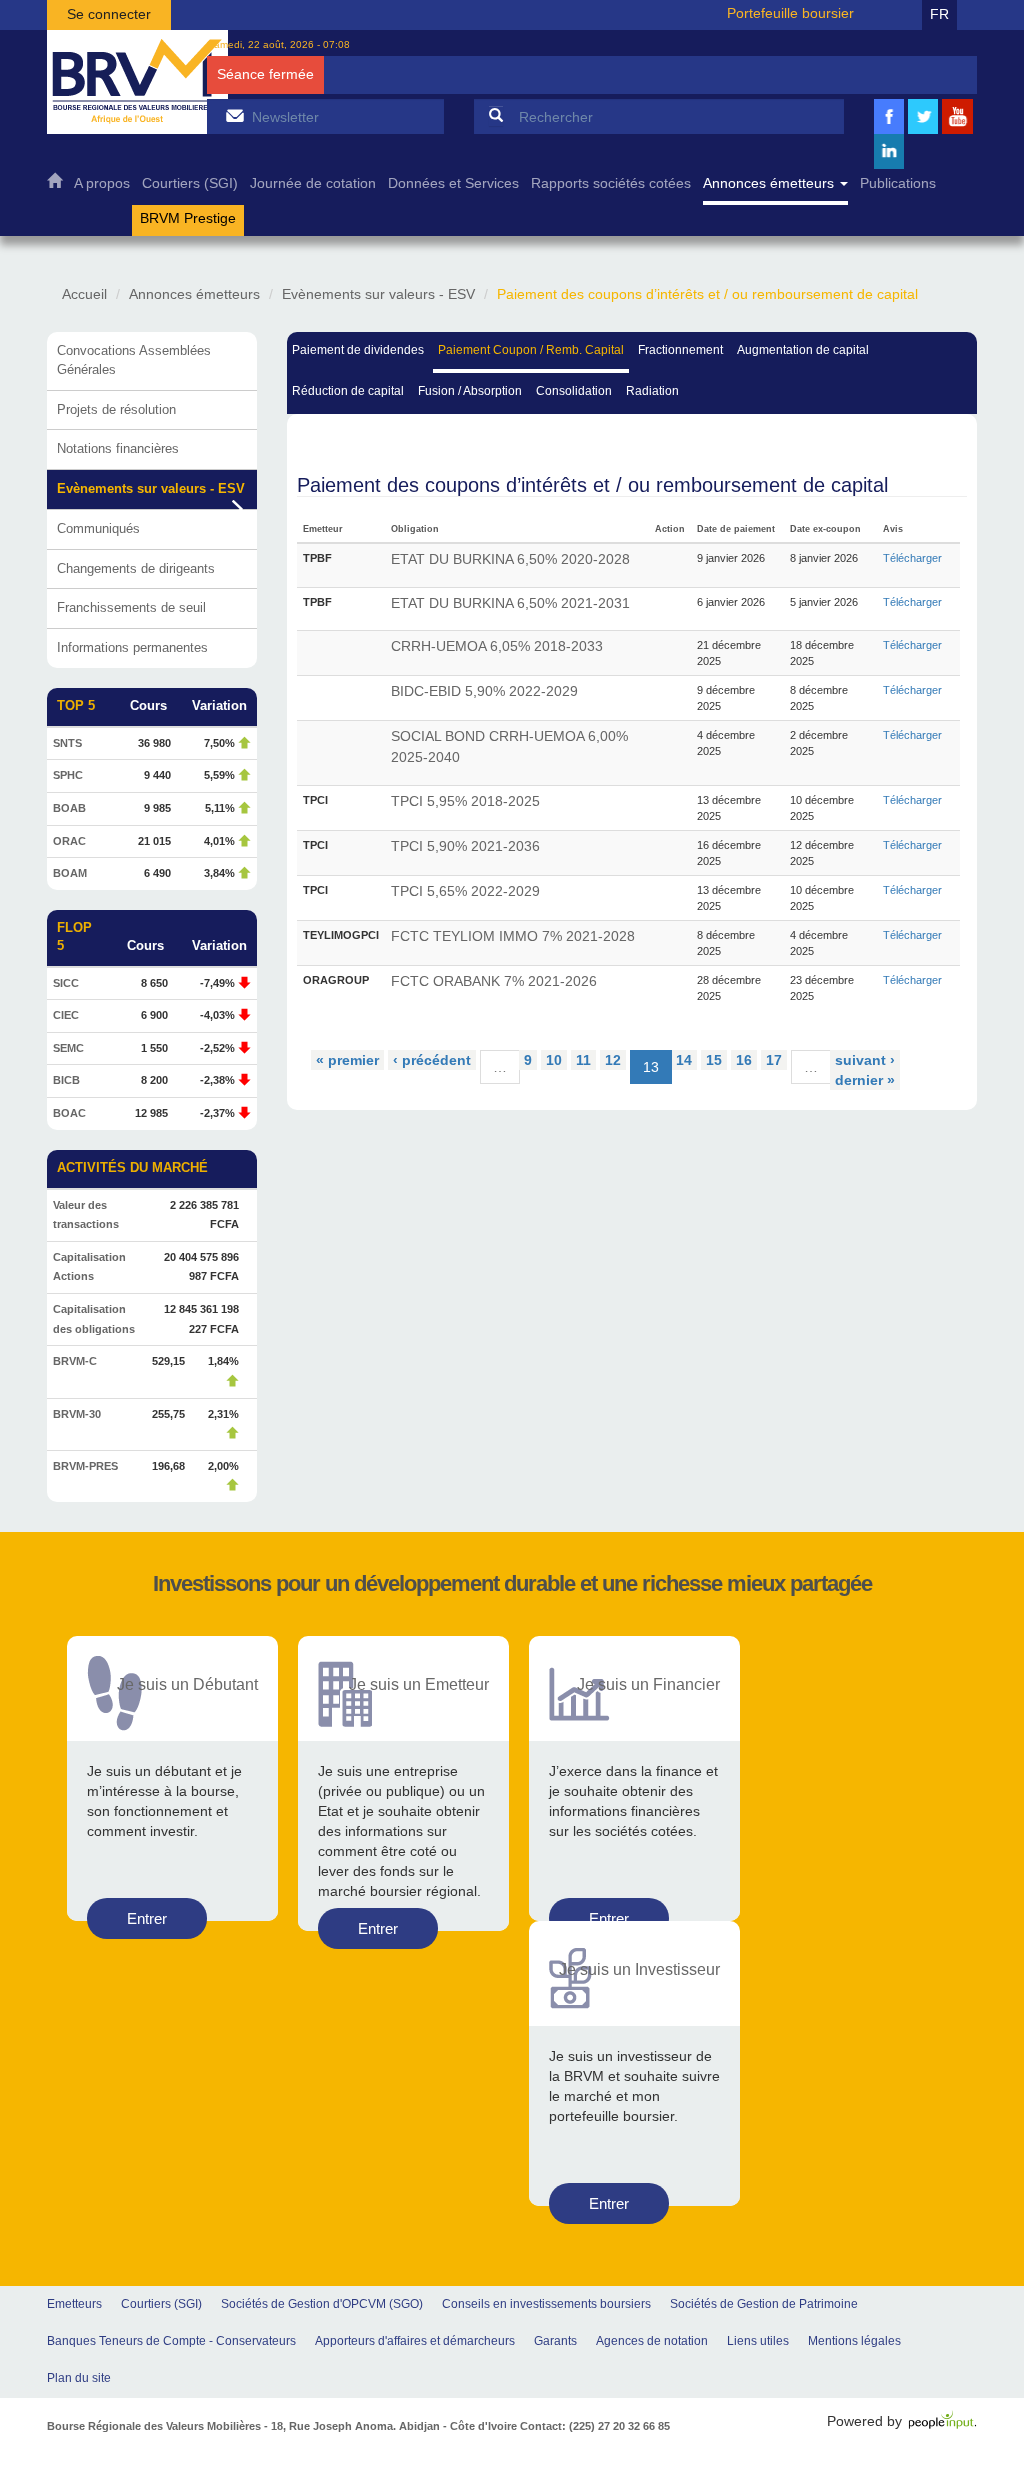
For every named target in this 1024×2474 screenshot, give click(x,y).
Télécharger (912, 558)
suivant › (865, 1060)
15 (714, 1060)
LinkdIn (889, 166)
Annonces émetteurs (770, 183)
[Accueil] (137, 82)
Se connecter (109, 14)
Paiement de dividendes (358, 350)
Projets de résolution (116, 409)
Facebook (889, 131)
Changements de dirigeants (136, 568)
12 (613, 1060)
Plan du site (79, 2378)
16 (744, 1060)
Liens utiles (758, 2341)
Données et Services (453, 183)
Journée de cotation (313, 183)
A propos (102, 183)
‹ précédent (432, 1060)
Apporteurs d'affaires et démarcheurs (415, 2341)
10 (554, 1060)
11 (583, 1060)
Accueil (54, 185)
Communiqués (98, 528)
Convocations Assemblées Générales (134, 360)
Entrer (147, 1918)
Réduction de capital (348, 391)
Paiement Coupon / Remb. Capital (531, 350)
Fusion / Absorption (470, 391)
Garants (555, 2341)
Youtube (958, 131)
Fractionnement (680, 350)
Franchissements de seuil (131, 607)
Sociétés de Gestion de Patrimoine (764, 2304)
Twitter (923, 131)
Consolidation (574, 391)
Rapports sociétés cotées (611, 183)
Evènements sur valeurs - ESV (378, 294)
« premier (347, 1060)
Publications (898, 183)
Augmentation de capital (803, 350)
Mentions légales (854, 2341)
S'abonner (234, 115)
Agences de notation (652, 2341)
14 (684, 1060)
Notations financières (118, 448)
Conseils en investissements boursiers (546, 2304)
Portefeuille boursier (790, 13)
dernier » (865, 1080)
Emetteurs (74, 2304)
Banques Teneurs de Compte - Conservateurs (171, 2341)
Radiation (652, 391)
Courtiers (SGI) (190, 183)
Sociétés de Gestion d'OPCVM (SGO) (322, 2304)
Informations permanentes (132, 647)
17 (774, 1060)
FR (939, 14)
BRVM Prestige (188, 218)
